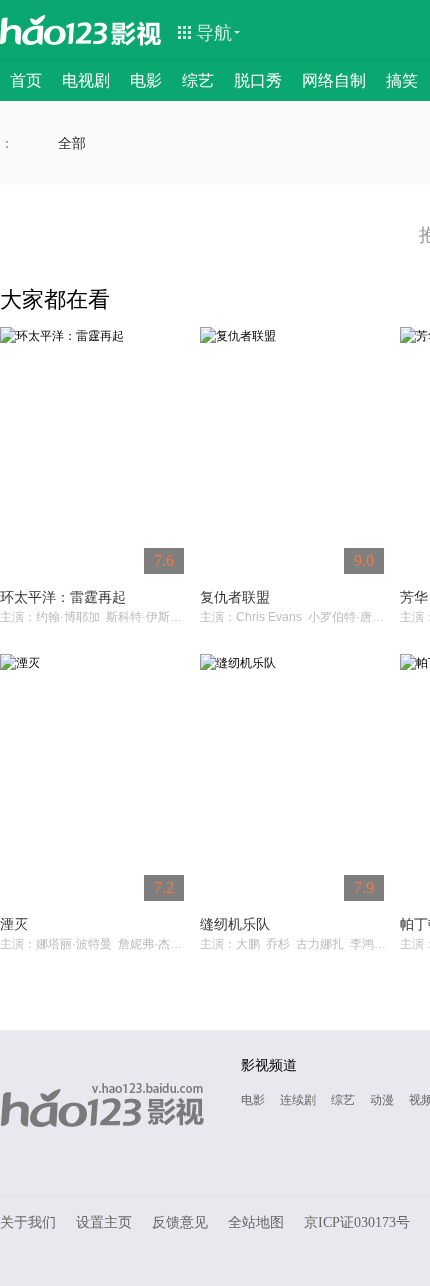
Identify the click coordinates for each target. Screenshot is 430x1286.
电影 (146, 80)
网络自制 (334, 80)
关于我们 (28, 1222)
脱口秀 (258, 80)
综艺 (198, 80)
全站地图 (256, 1222)
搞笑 (402, 80)
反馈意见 (180, 1222)
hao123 (54, 30)
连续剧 (298, 1100)
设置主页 (104, 1222)
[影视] (137, 32)
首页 (26, 80)
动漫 (382, 1100)
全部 (72, 143)
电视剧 (86, 80)
